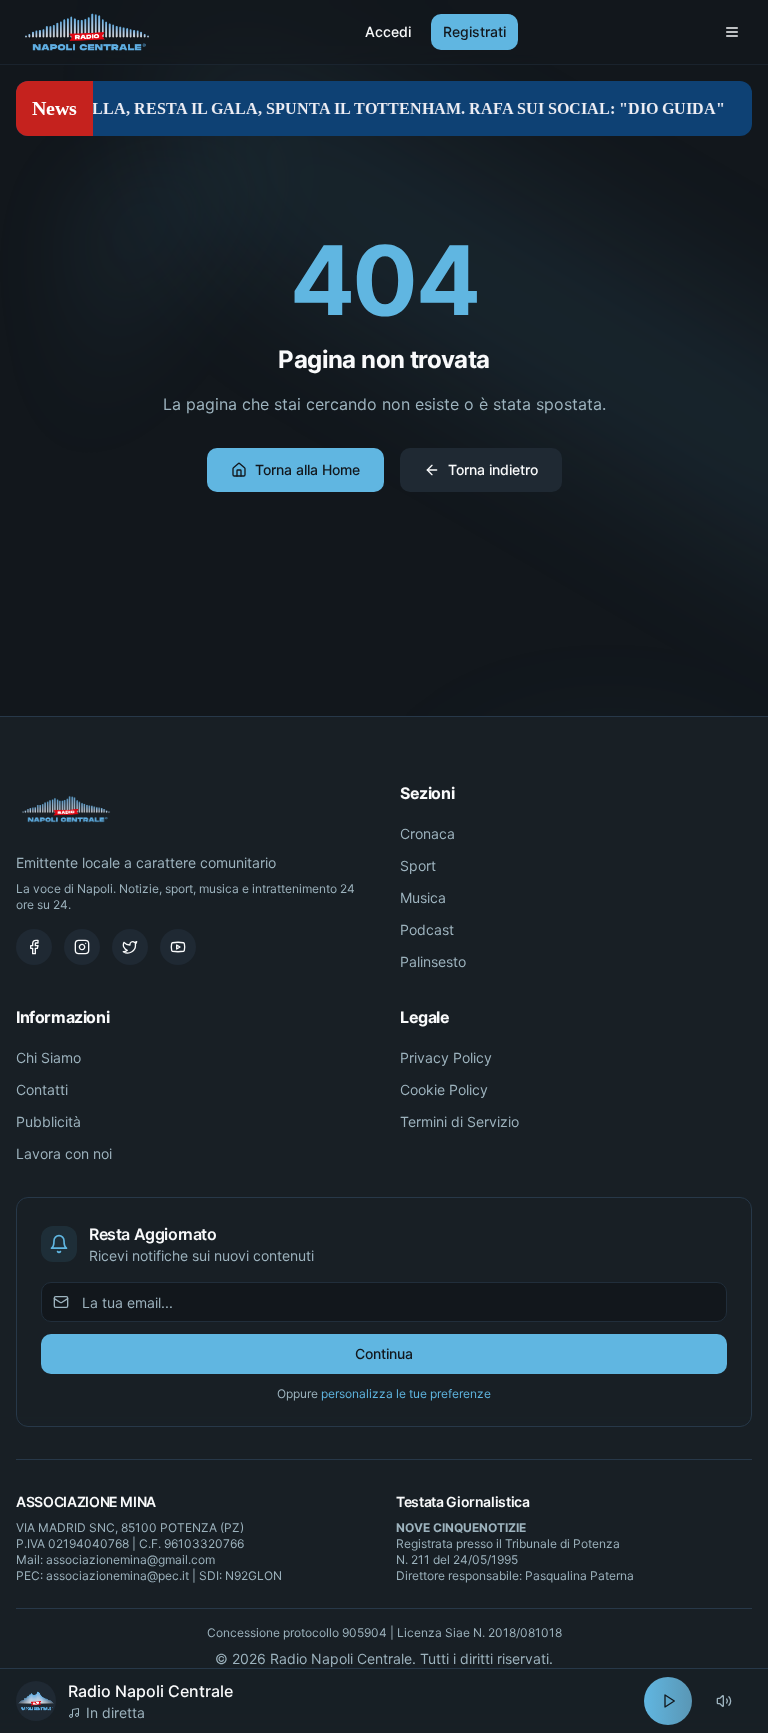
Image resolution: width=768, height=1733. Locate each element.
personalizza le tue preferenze (406, 1393)
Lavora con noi (64, 1153)
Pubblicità (48, 1121)
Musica (423, 897)
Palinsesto (433, 961)
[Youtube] (178, 947)
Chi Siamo (48, 1057)
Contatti (42, 1089)
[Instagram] (82, 947)
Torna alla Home (307, 469)
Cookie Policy (444, 1089)
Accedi (388, 31)
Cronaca (427, 833)
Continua (384, 1353)
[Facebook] (34, 947)
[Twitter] (130, 947)
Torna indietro (493, 469)
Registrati (474, 31)
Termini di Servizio (459, 1121)
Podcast (427, 929)
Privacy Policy (446, 1057)
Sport (418, 865)
